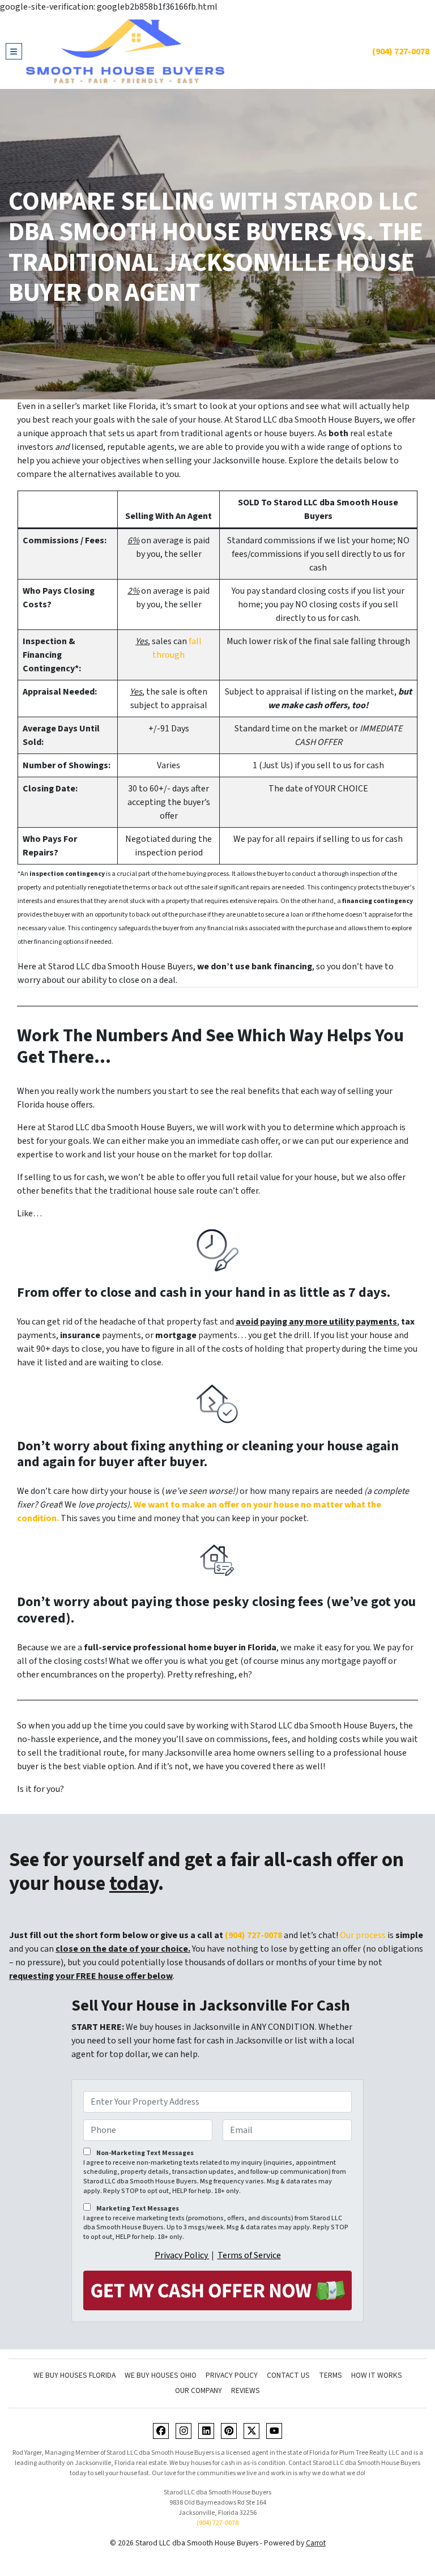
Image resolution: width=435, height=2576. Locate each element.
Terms (330, 2375)
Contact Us (288, 2375)
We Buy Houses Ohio (161, 2375)
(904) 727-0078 (401, 52)
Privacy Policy (182, 2255)
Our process (363, 1935)
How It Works (377, 2375)
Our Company (199, 2390)
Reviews (246, 2390)
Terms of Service (249, 2255)
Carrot (316, 2543)
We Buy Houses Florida (74, 2375)
